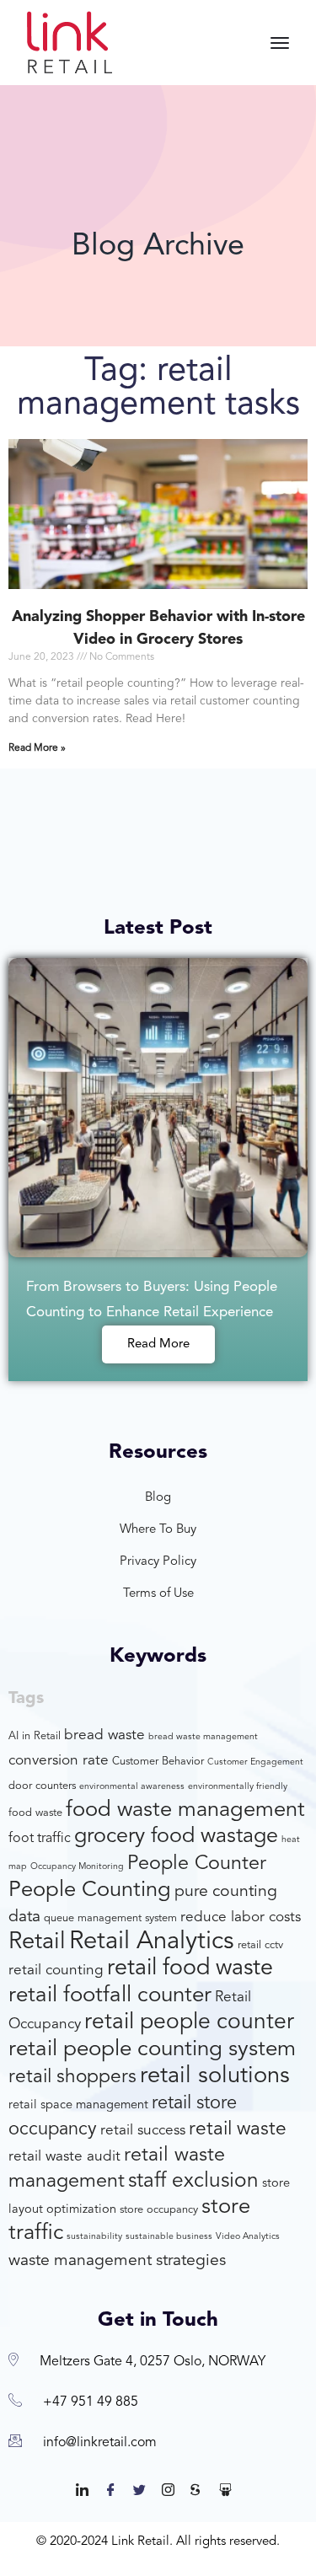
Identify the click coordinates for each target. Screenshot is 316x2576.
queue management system (110, 1918)
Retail (37, 1942)
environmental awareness (132, 1787)
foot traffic (40, 1839)
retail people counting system (152, 2049)
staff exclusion (193, 2181)
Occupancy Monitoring (77, 1867)
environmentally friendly (238, 1787)
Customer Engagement (255, 1762)
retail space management (78, 2105)
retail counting (56, 1971)
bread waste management (203, 1737)
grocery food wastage (176, 1837)
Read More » (37, 748)
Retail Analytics (152, 1942)
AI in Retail (35, 1736)
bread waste (104, 1735)
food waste (35, 1813)
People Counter (197, 1864)
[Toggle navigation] (280, 43)
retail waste (238, 2130)
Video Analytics (248, 2237)
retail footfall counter (110, 1995)
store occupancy (159, 2210)
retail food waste (190, 1969)
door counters (42, 1786)
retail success (143, 2131)
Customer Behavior (158, 1762)
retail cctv (260, 1945)
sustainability (94, 2237)
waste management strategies (117, 2261)
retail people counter (189, 2022)
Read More (158, 1344)
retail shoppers (72, 2078)
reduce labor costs (241, 1917)
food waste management (185, 1810)
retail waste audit (64, 2157)
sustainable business (169, 2237)
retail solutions (215, 2076)
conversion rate (59, 1761)
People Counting (90, 1890)
